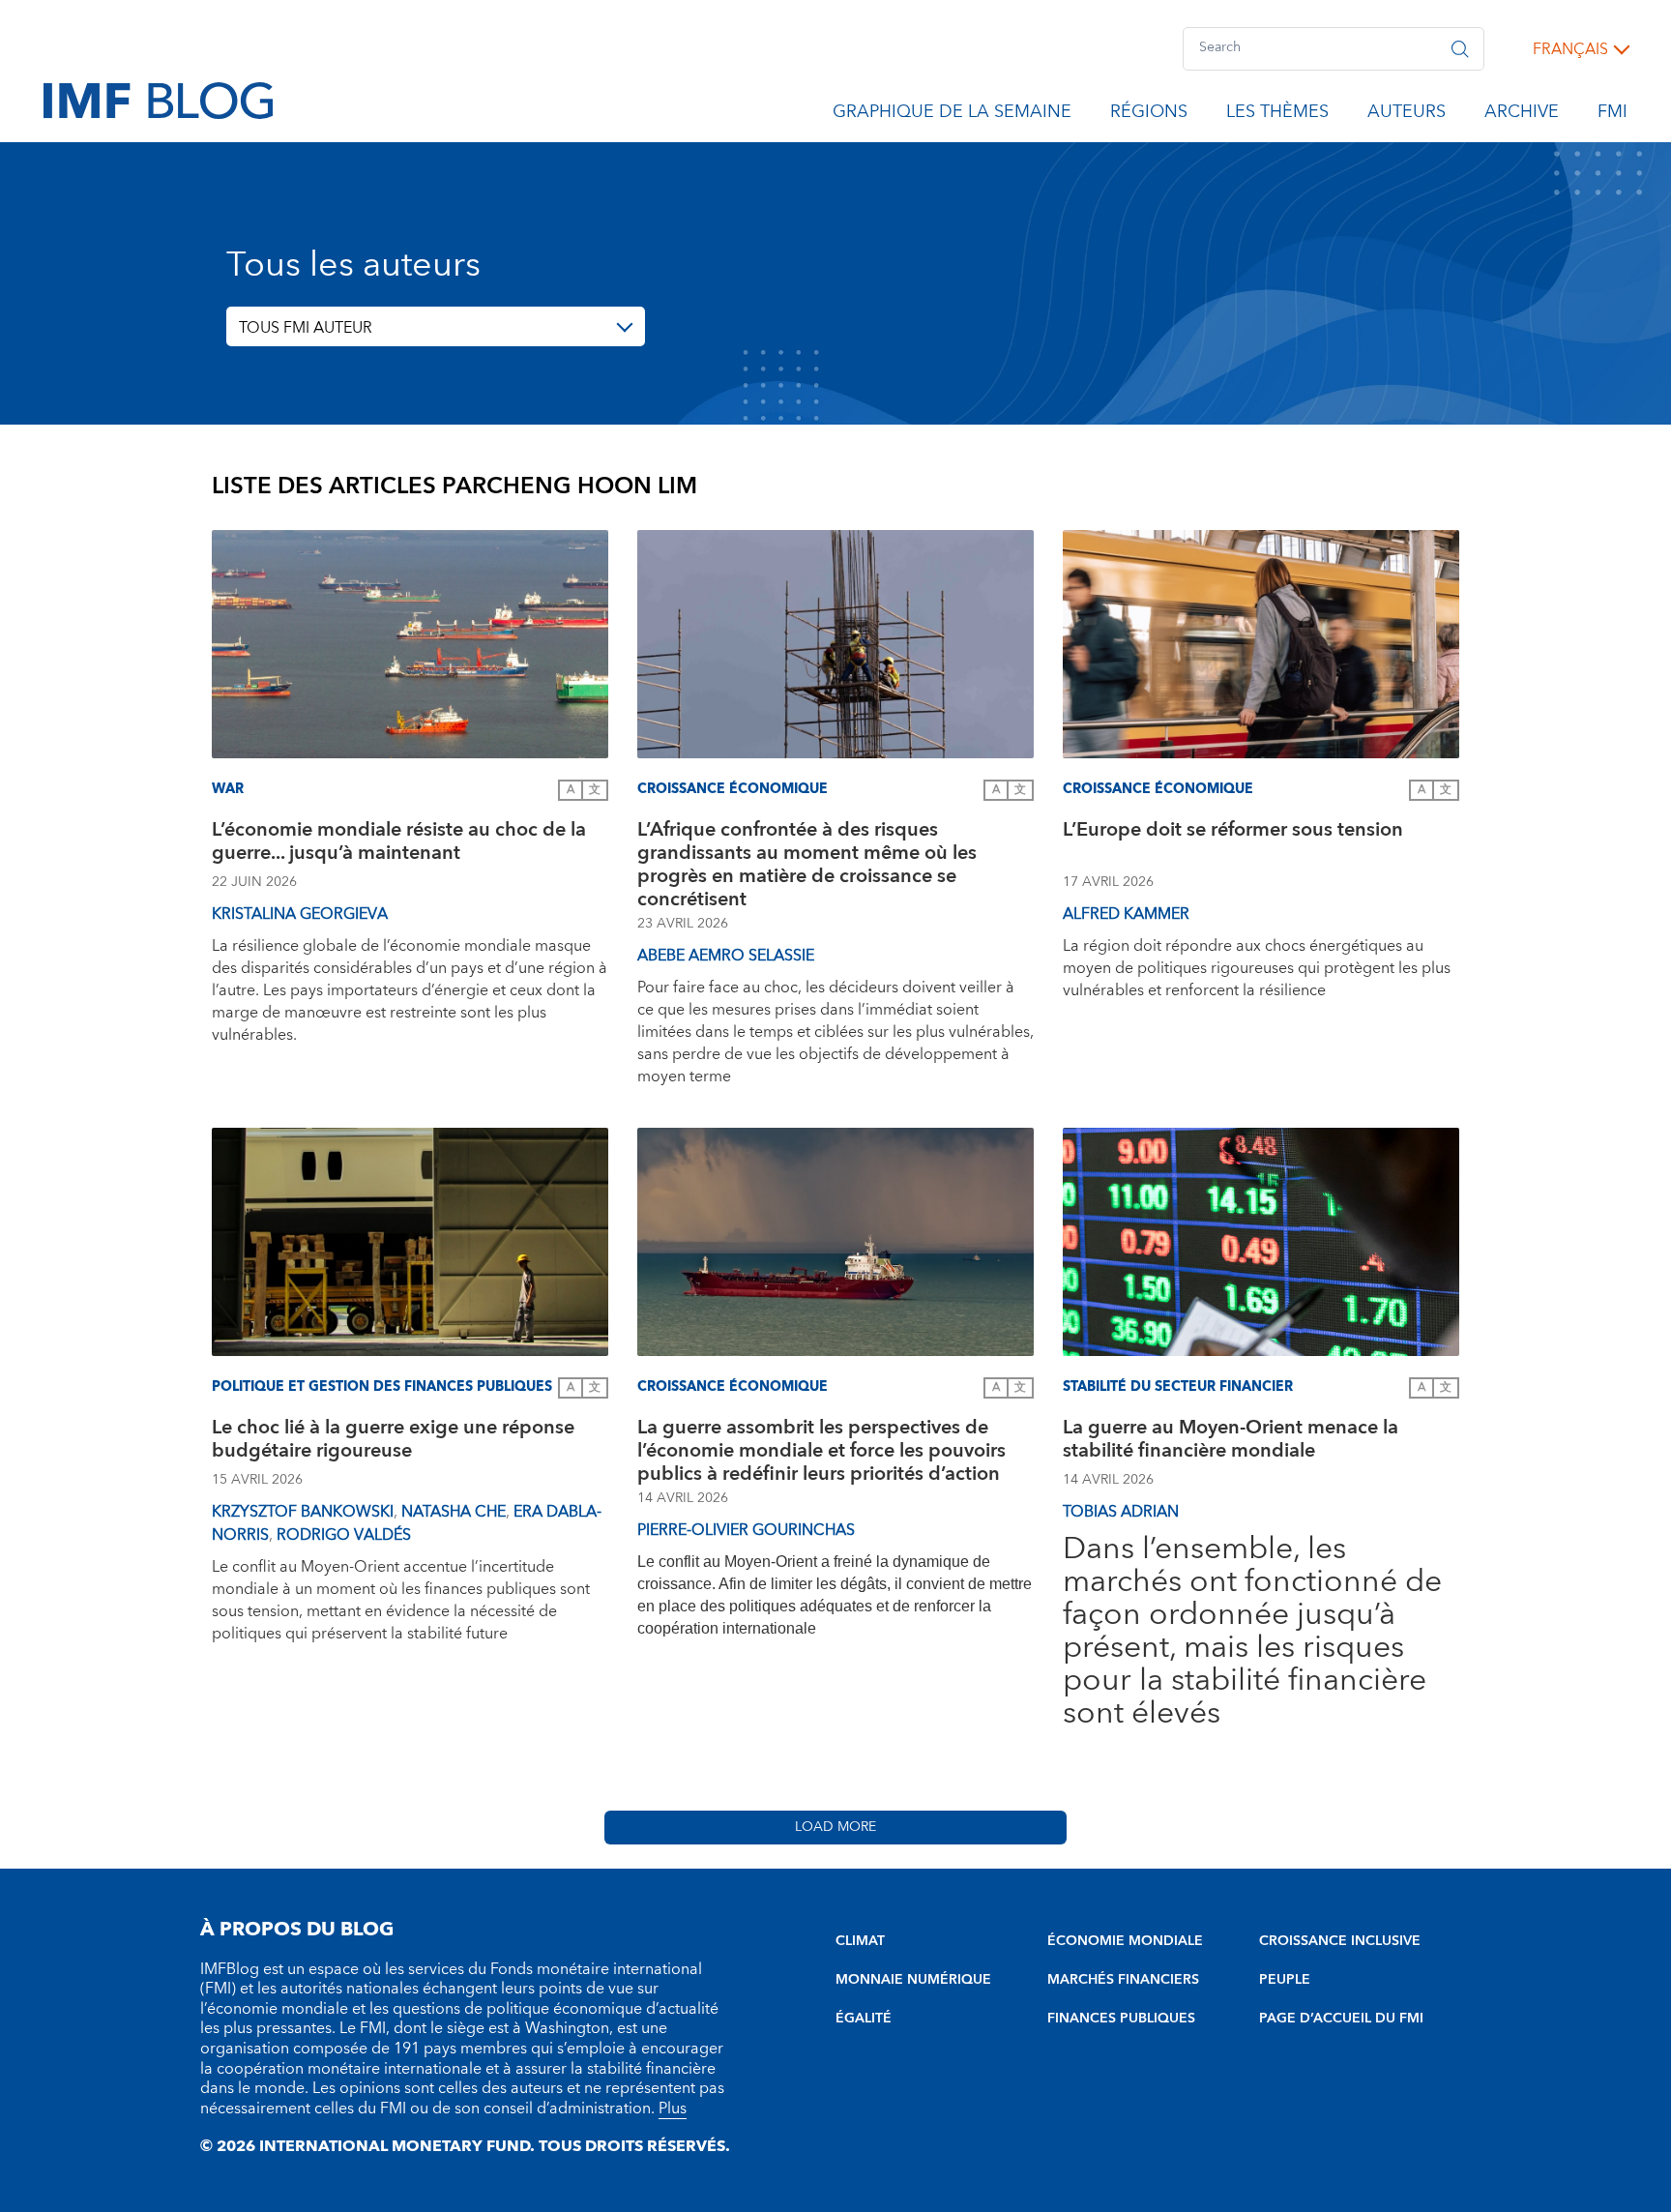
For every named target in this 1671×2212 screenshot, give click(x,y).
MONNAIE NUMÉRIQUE (913, 1980)
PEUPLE (1285, 1980)
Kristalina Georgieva (300, 914)
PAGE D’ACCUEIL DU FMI (1341, 2019)
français (1570, 49)
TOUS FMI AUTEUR (306, 328)
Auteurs (1407, 115)
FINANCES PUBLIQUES (1121, 2019)
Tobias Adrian (1121, 1512)
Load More (835, 1827)
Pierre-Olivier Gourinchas (746, 1530)
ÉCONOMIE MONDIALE (1125, 1941)
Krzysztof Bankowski (303, 1512)
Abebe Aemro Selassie (726, 956)
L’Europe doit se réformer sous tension (1233, 832)
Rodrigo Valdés (344, 1535)
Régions (1149, 115)
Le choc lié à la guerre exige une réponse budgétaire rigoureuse (393, 1442)
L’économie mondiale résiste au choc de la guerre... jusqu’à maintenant (399, 844)
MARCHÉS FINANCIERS (1123, 1980)
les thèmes (1277, 115)
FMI (1612, 115)
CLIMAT (860, 1941)
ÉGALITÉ (864, 2019)
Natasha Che (454, 1512)
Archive (1522, 115)
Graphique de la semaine (952, 115)
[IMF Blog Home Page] (158, 100)
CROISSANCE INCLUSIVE (1340, 1941)
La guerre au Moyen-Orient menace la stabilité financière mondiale (1231, 1442)
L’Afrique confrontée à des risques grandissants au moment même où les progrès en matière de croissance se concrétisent (807, 865)
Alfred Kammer (1126, 914)
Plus (673, 2109)
